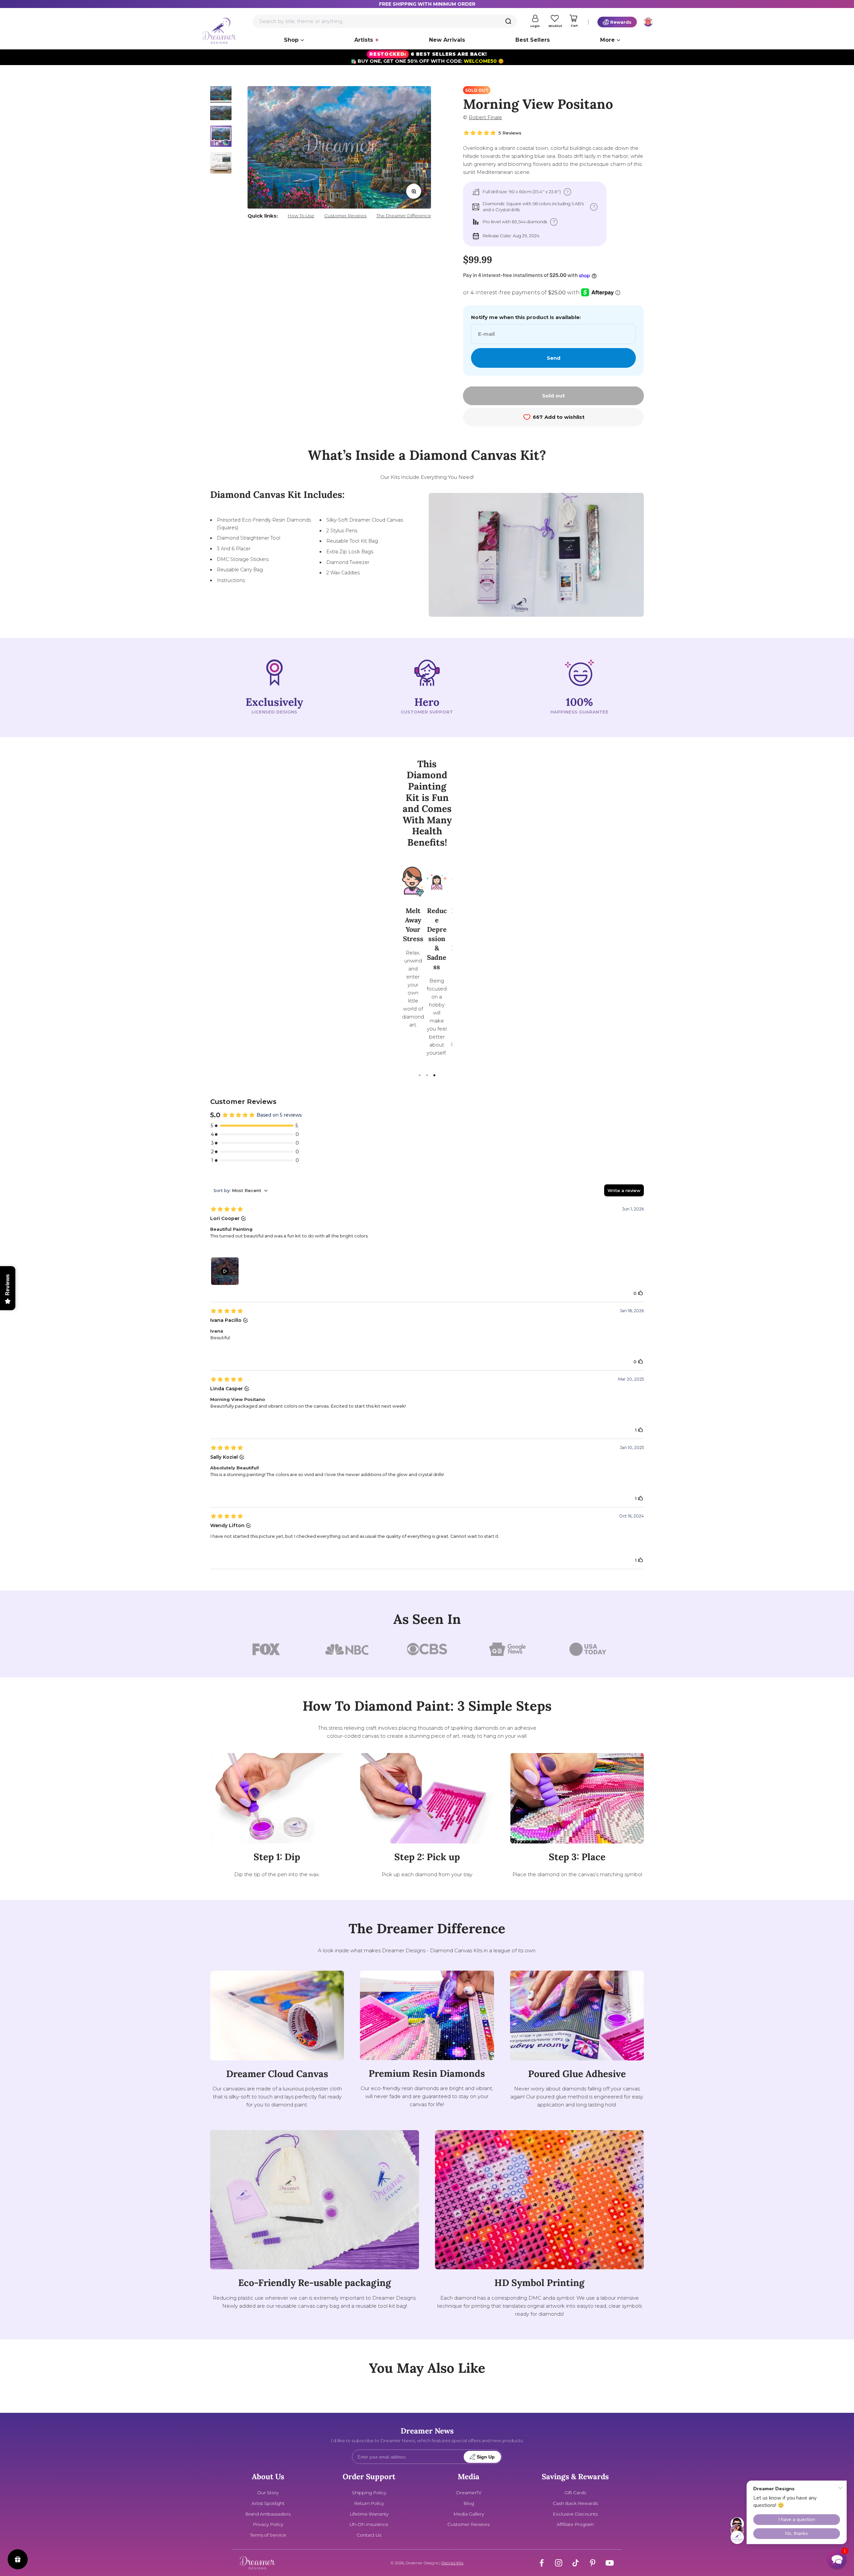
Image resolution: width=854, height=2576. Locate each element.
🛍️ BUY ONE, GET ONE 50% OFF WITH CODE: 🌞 (427, 58)
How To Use (301, 216)
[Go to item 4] (221, 164)
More (607, 40)
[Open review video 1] (225, 1271)
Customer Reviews (345, 216)
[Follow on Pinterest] (593, 2563)
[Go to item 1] (221, 94)
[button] (837, 2559)
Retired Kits (452, 2563)
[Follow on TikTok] (576, 2563)
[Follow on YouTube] (610, 2563)
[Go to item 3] (221, 137)
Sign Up (486, 2457)
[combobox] (385, 21)
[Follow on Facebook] (542, 2563)
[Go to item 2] (221, 114)
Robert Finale (485, 117)
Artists (364, 40)
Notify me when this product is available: (526, 317)
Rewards (621, 22)
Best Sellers (533, 40)
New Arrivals (447, 40)
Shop (291, 40)
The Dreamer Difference (404, 216)
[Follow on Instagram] (559, 2563)
